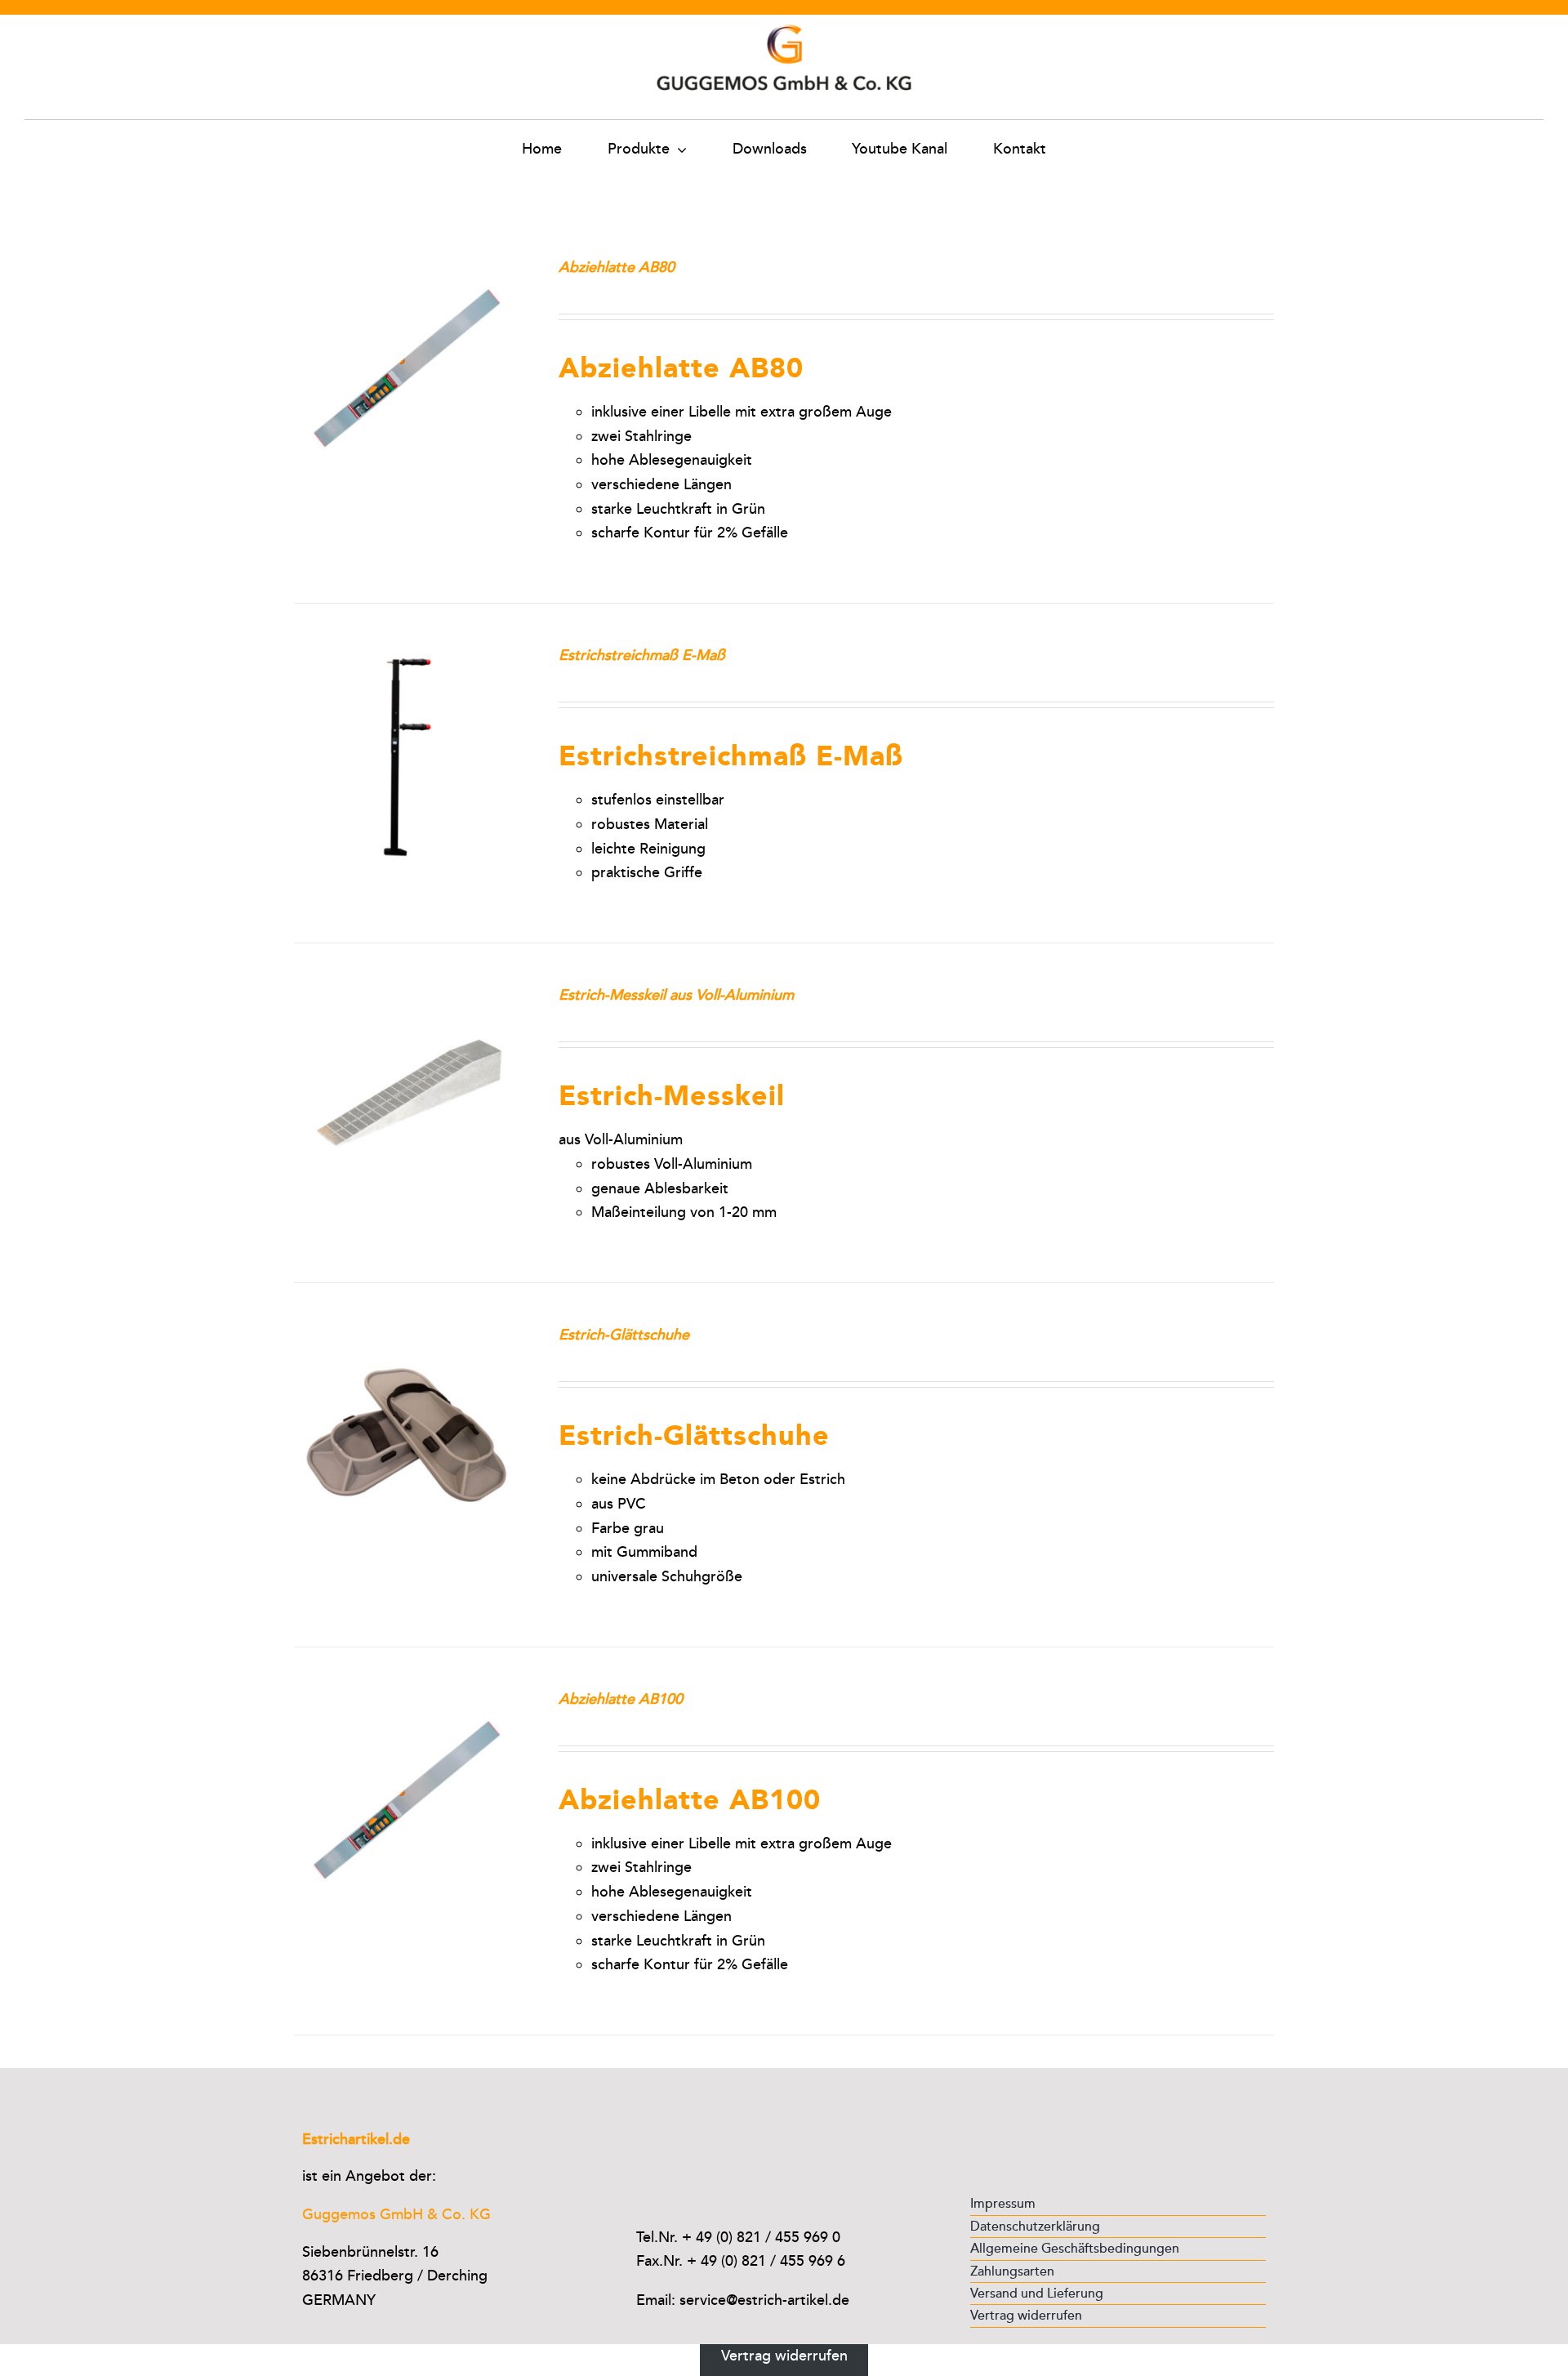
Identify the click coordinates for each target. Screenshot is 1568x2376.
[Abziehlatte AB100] (407, 1700)
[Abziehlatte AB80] (407, 268)
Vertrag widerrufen (784, 2356)
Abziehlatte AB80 (617, 267)
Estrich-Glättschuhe (624, 1335)
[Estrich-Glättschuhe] (407, 1335)
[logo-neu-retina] (784, 22)
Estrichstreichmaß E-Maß (642, 655)
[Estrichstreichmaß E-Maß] (407, 656)
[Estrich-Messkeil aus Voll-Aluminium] (407, 996)
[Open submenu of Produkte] (678, 149)
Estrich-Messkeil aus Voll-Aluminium (676, 995)
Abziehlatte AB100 (621, 1699)
